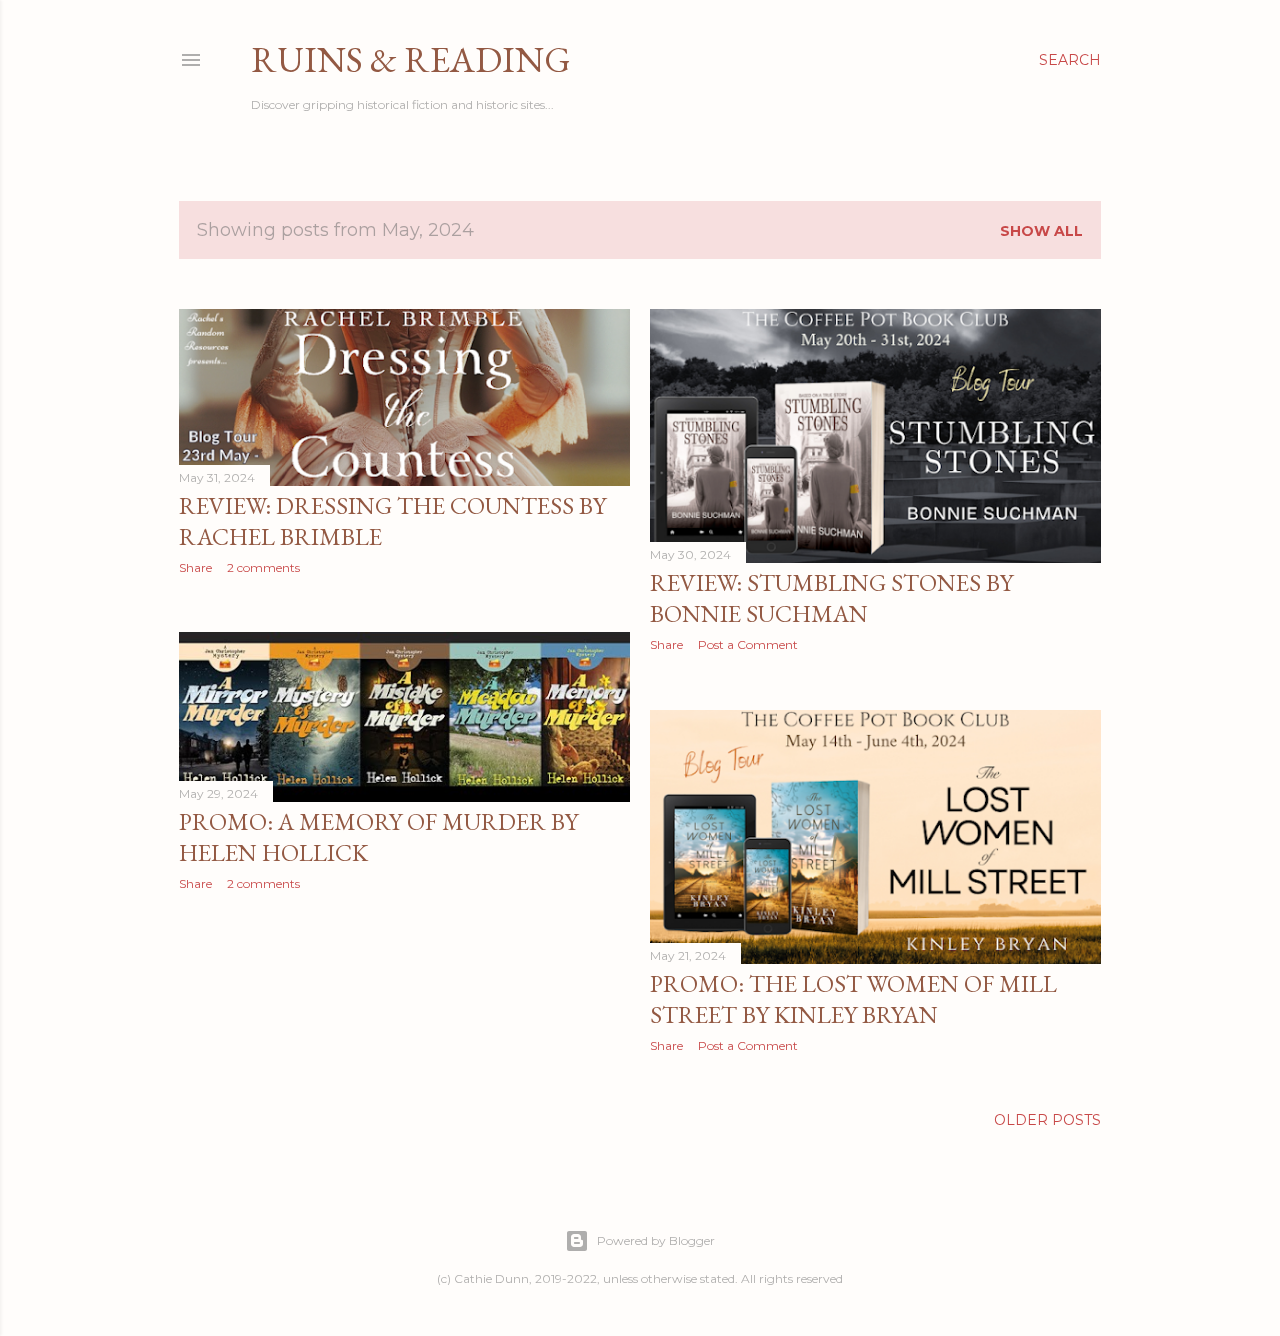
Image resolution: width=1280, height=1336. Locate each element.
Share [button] (195, 567)
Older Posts (1047, 1120)
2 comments (263, 567)
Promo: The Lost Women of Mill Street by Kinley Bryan (853, 999)
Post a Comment (748, 644)
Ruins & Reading (411, 59)
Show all (1041, 231)
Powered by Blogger (656, 1240)
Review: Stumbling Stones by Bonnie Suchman (831, 598)
